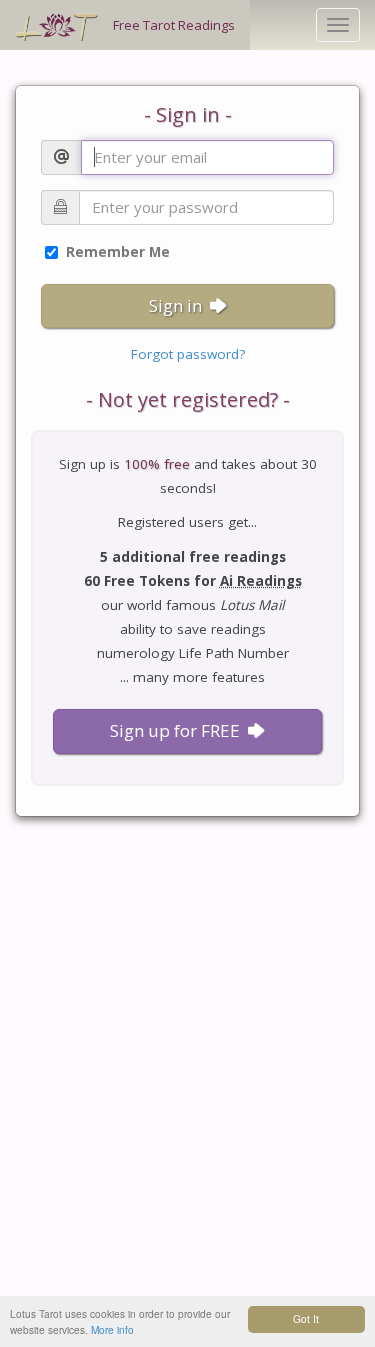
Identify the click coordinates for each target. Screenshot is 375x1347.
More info (112, 1329)
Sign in (175, 305)
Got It (306, 1318)
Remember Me (116, 252)
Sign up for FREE (175, 730)
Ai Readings (261, 581)
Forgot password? (188, 354)
